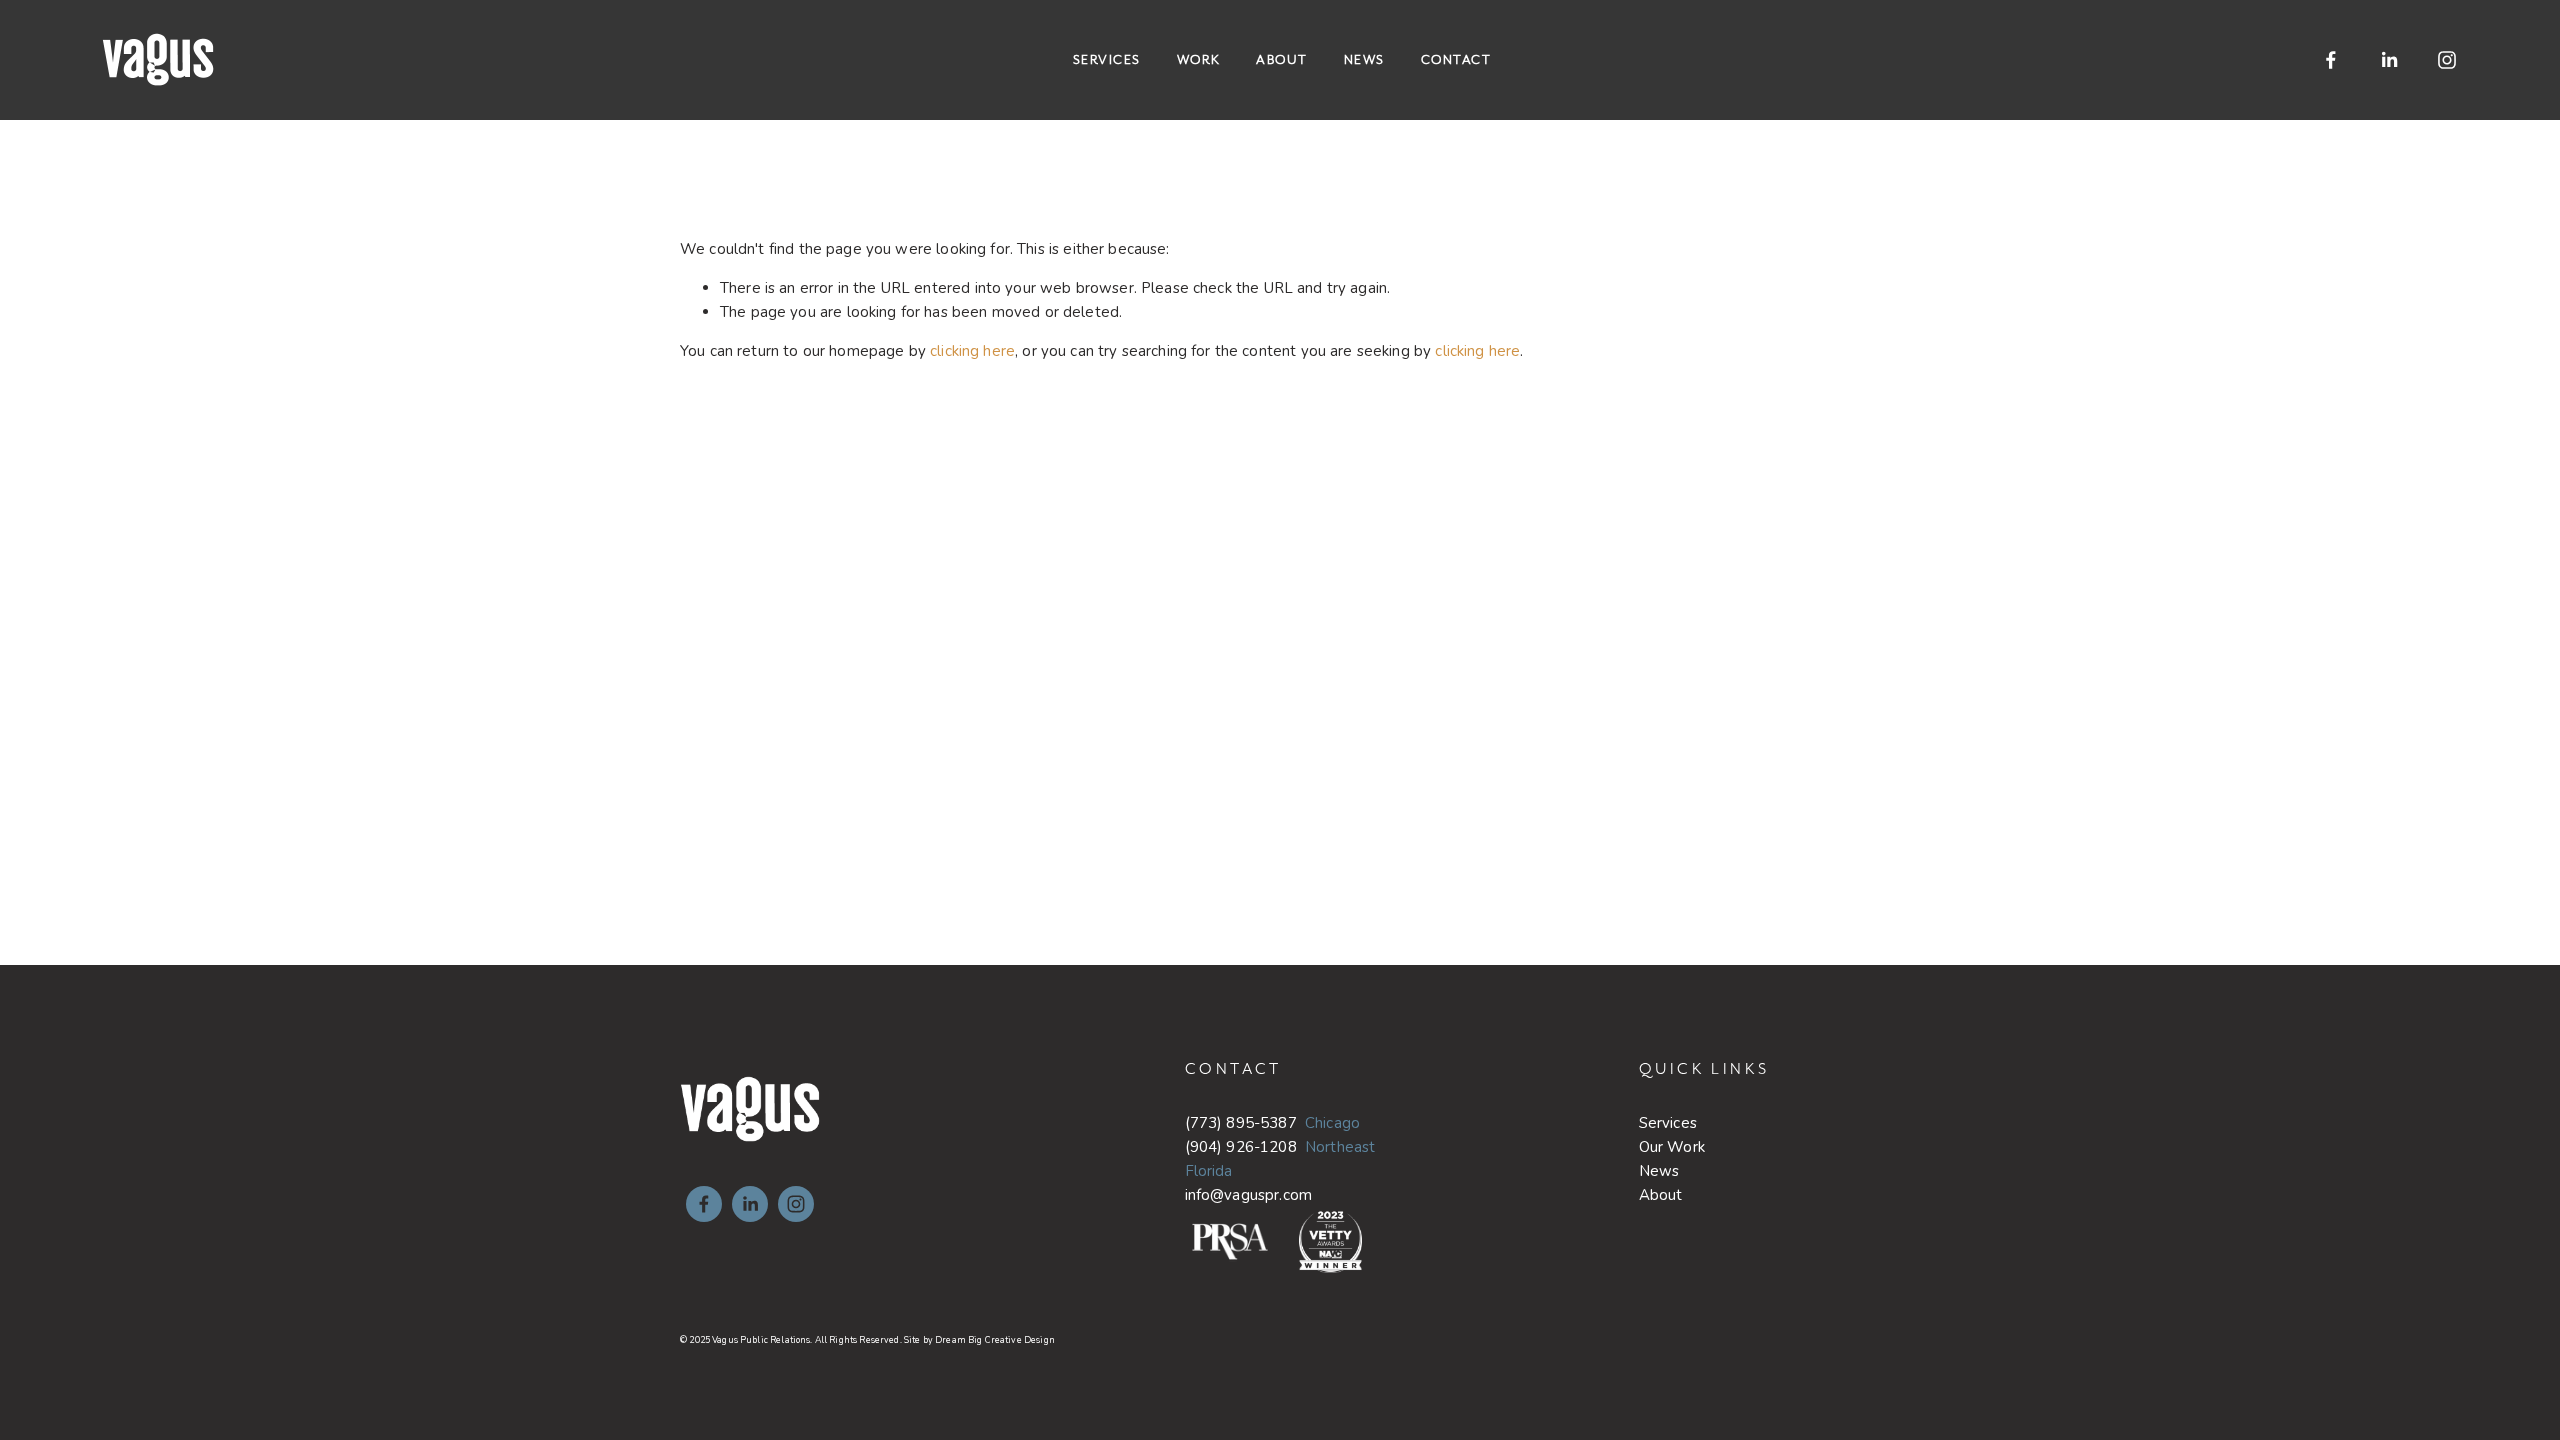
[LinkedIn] (2389, 60)
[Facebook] (2331, 60)
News (1364, 59)
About (1282, 59)
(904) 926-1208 (1241, 1147)
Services (1107, 59)
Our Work (1672, 1147)
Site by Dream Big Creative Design (979, 1340)
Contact (1456, 59)
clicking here (972, 351)
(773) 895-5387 (1241, 1123)
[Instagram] (2447, 60)
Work (1199, 59)
